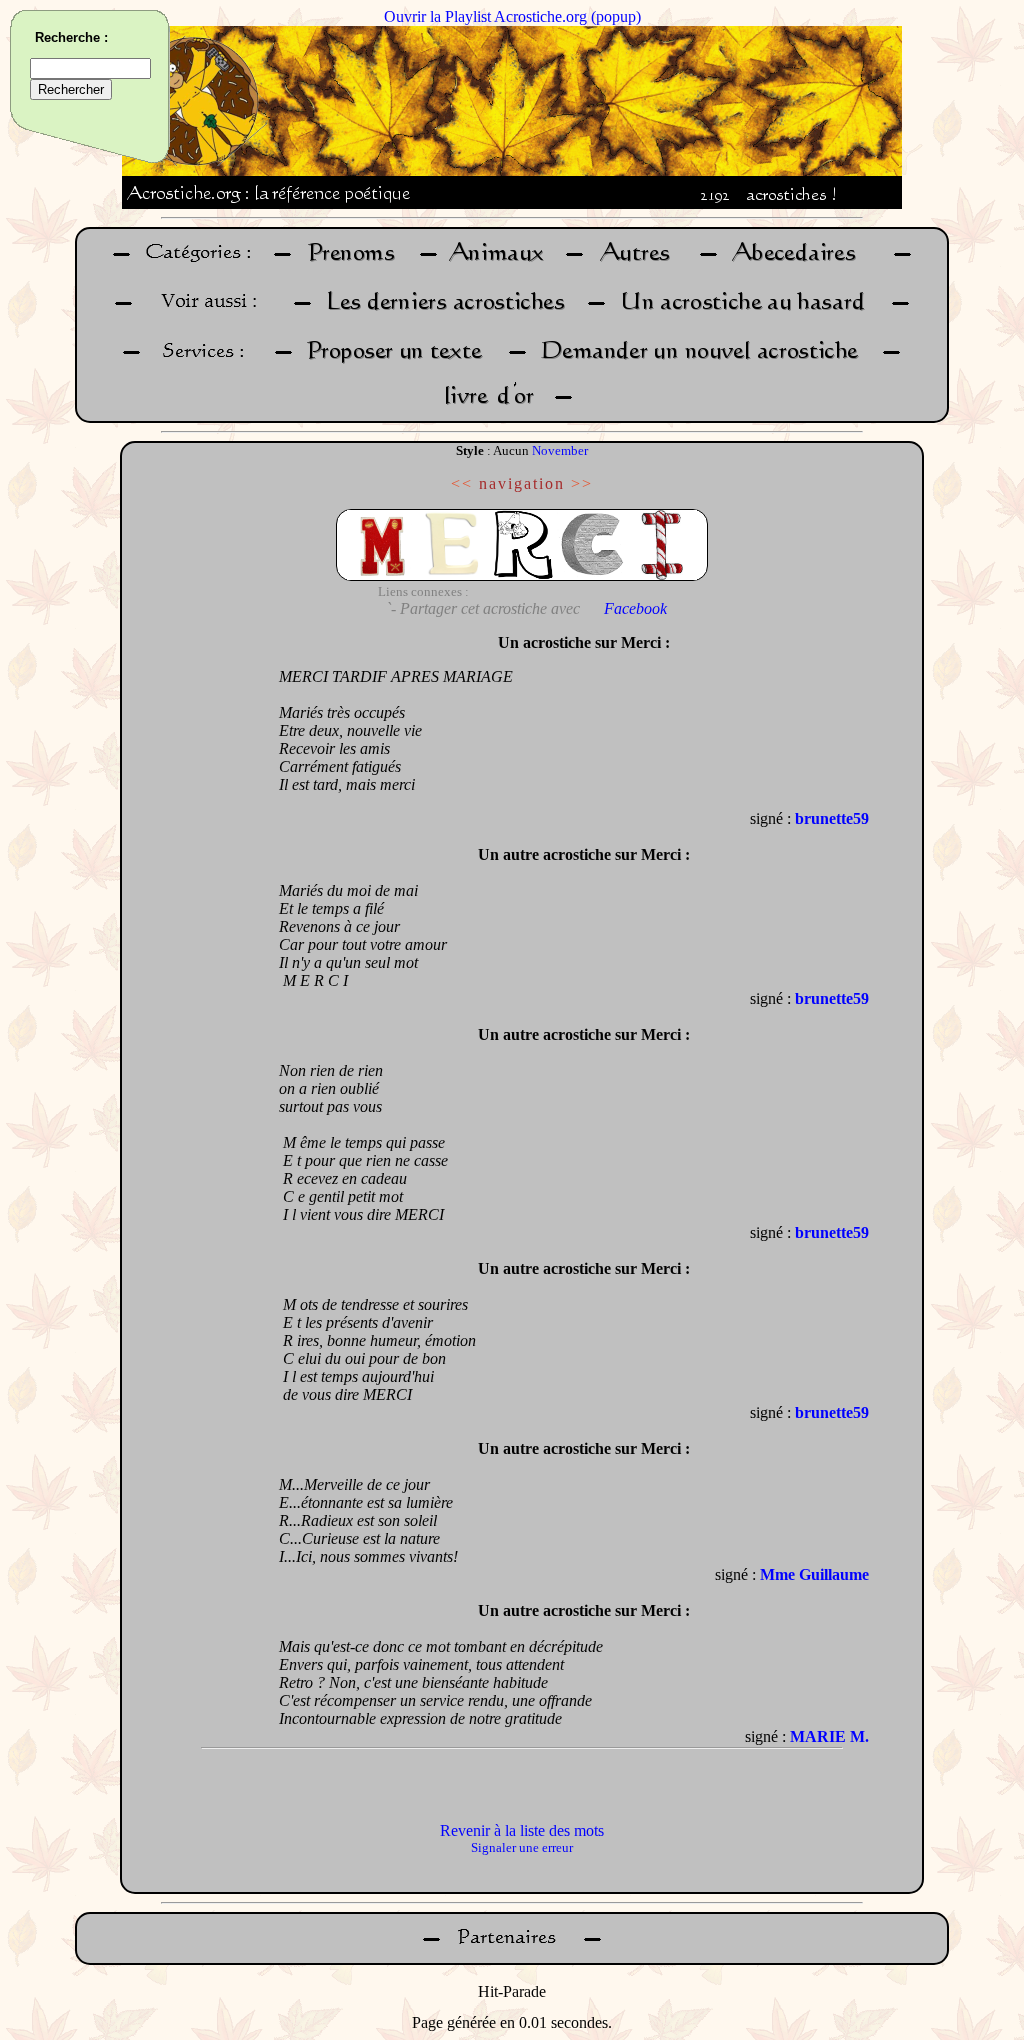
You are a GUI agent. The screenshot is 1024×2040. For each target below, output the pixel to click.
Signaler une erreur (522, 1847)
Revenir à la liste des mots (522, 1830)
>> (582, 483)
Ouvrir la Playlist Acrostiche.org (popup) (512, 16)
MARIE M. (829, 1736)
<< (462, 483)
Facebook (635, 608)
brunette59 (832, 818)
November (560, 450)
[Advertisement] (195, 924)
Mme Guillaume (814, 1574)
